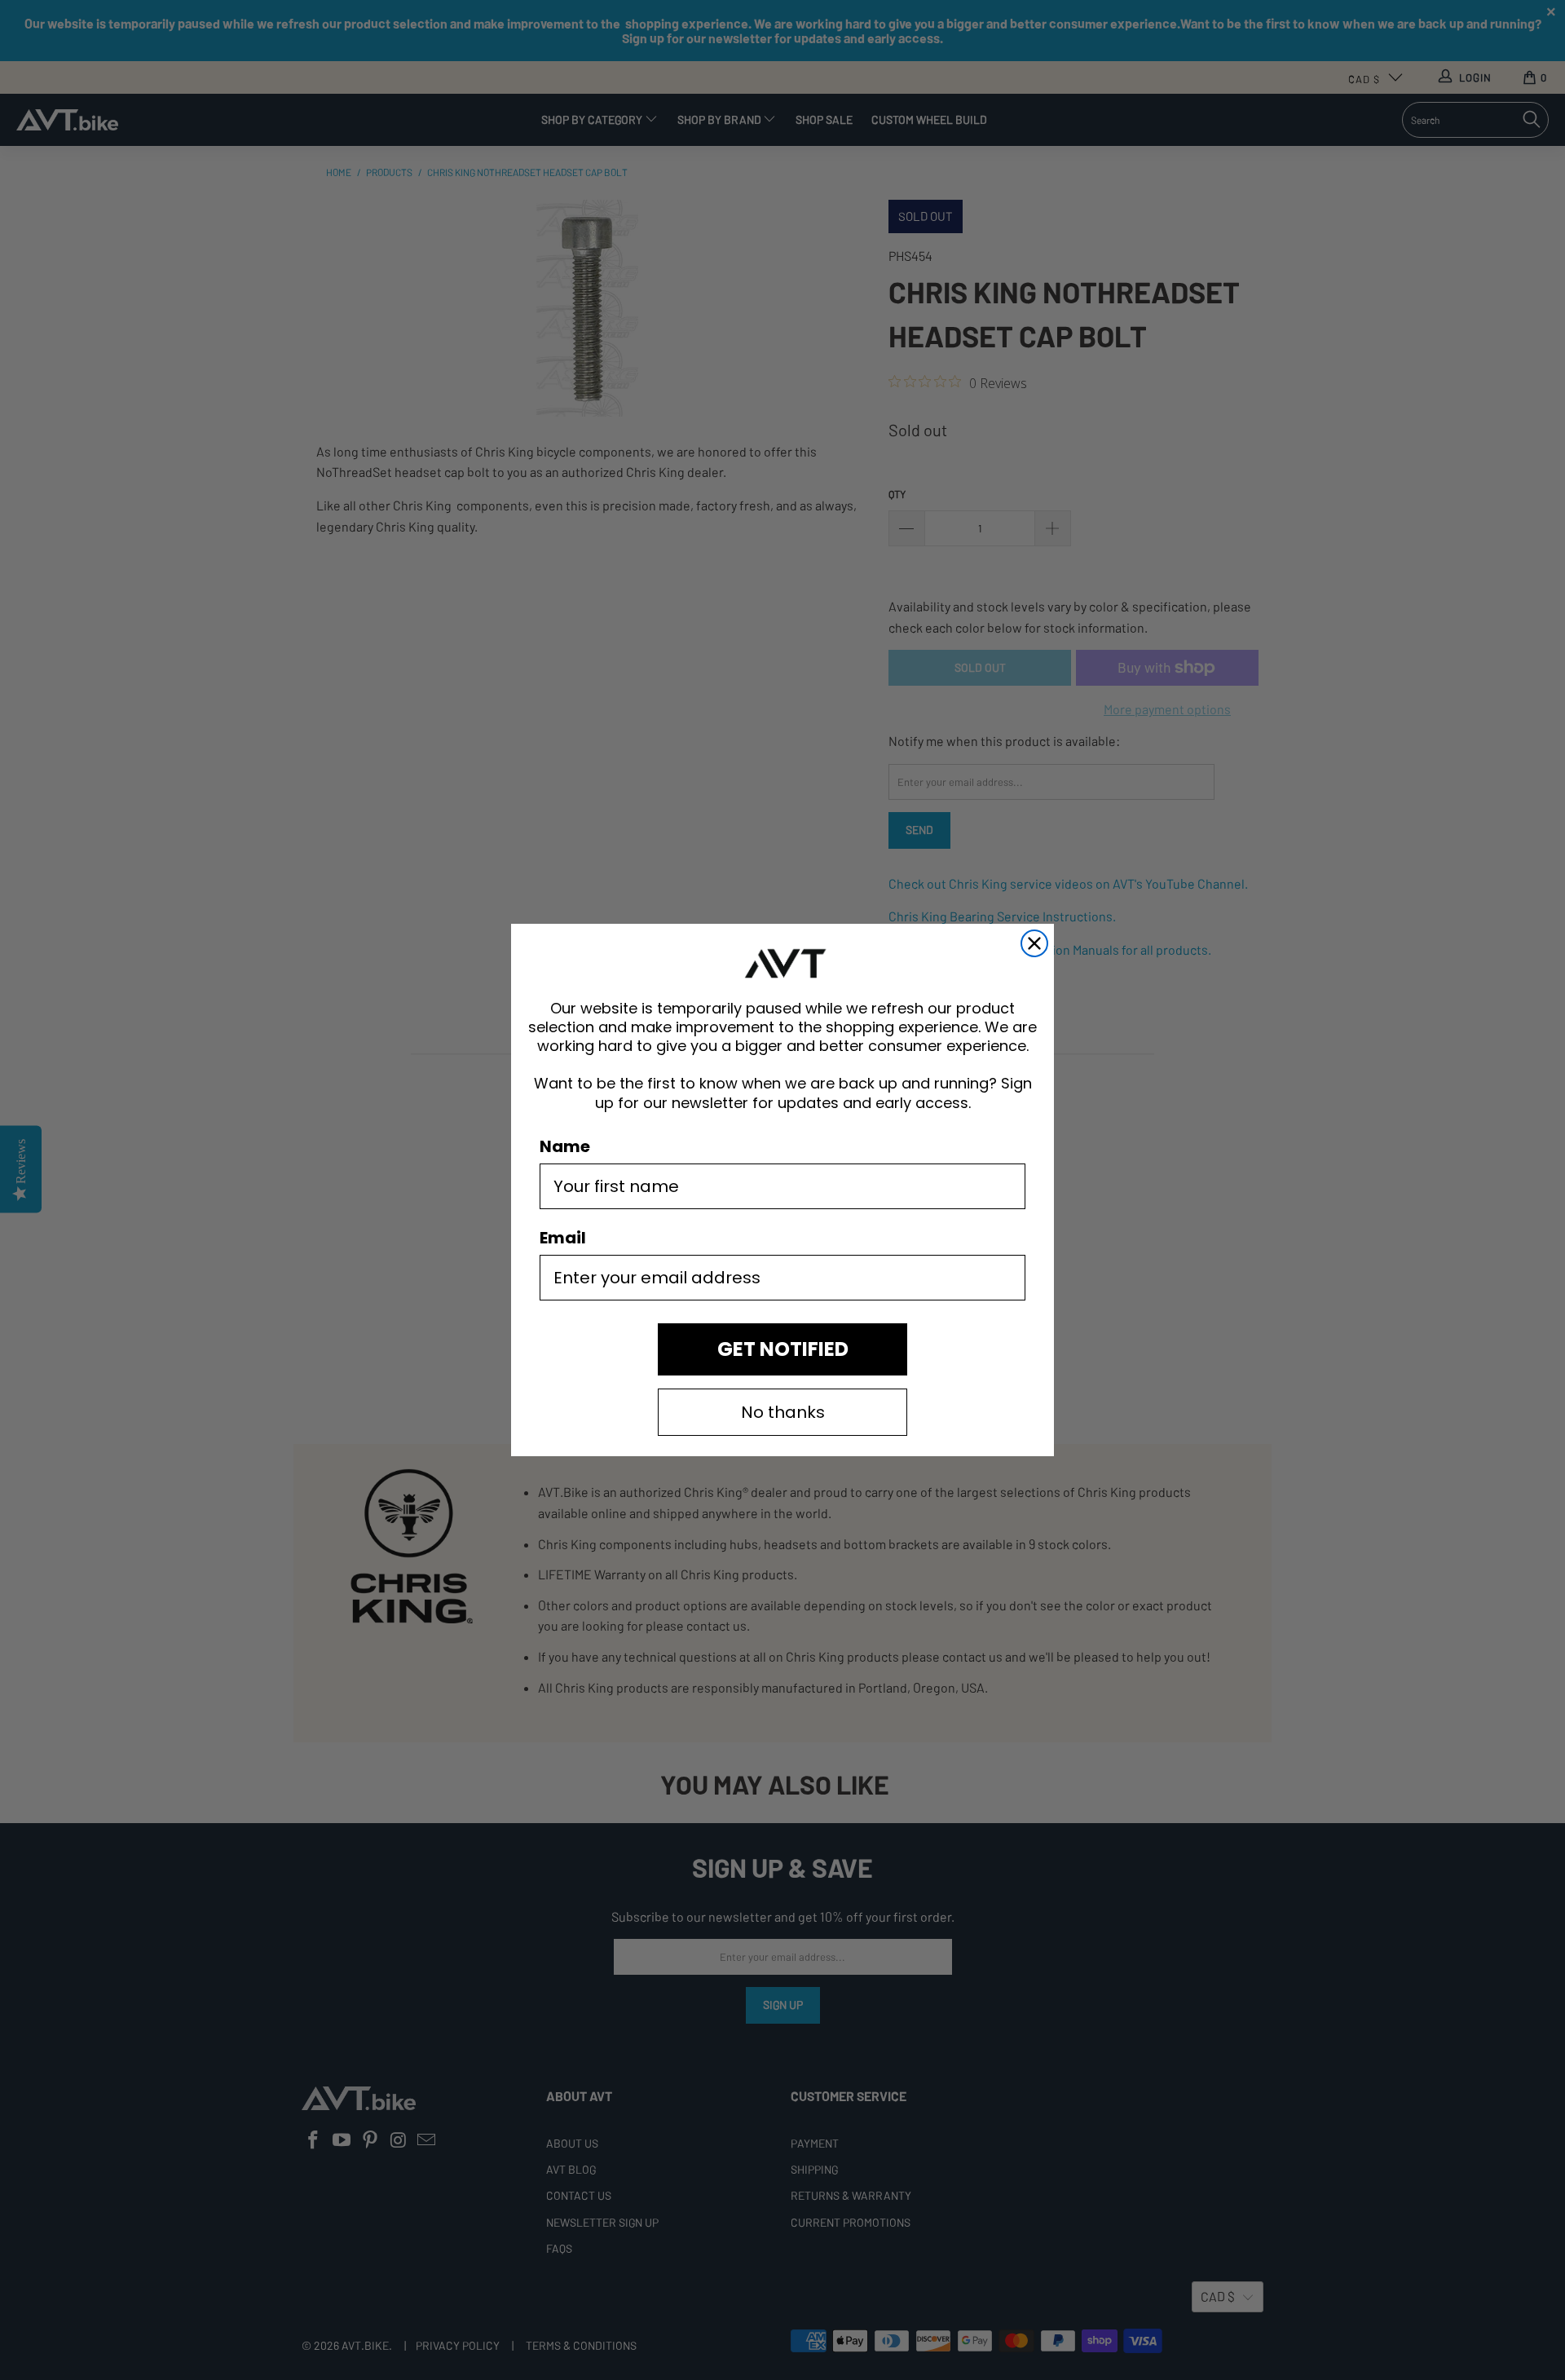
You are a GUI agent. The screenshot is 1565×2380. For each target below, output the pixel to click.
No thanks (783, 1412)
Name (565, 1146)
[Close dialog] (1034, 943)
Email (563, 1238)
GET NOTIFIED (783, 1349)
